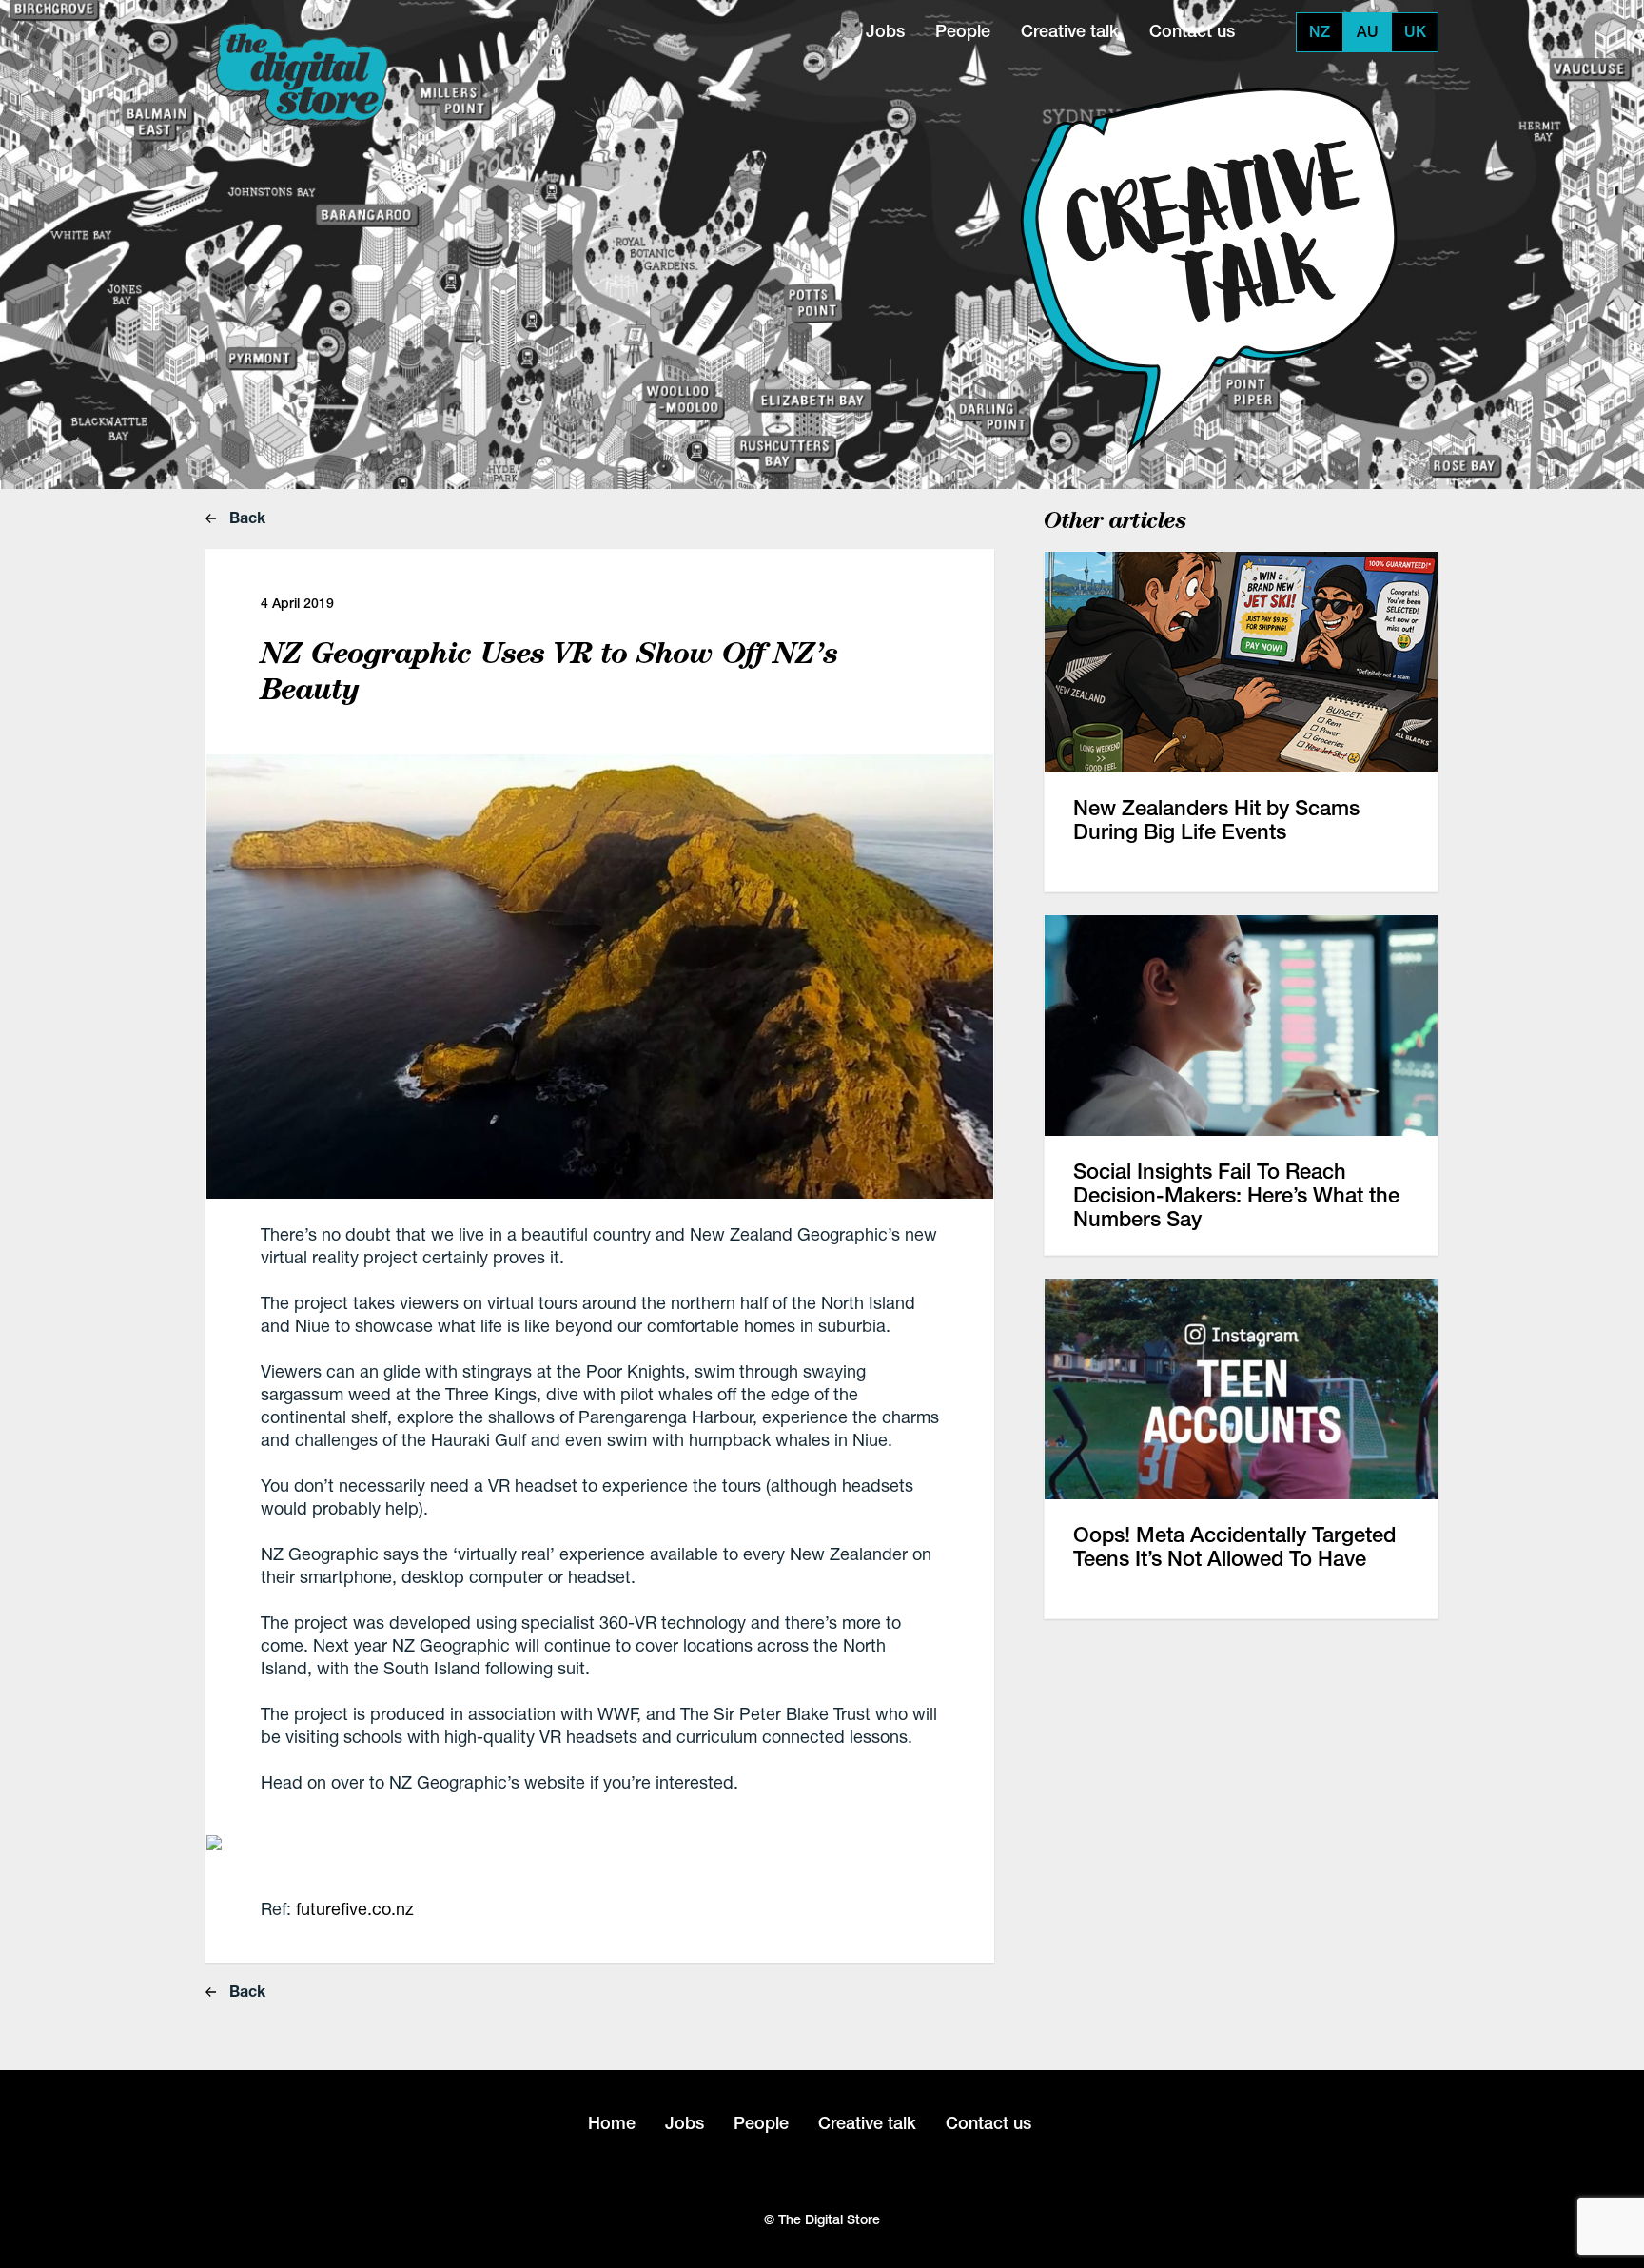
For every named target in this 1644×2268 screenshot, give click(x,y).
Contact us (1192, 31)
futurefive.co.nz (355, 1908)
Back (245, 517)
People (963, 31)
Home (612, 2123)
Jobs (885, 31)
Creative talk (1070, 31)
